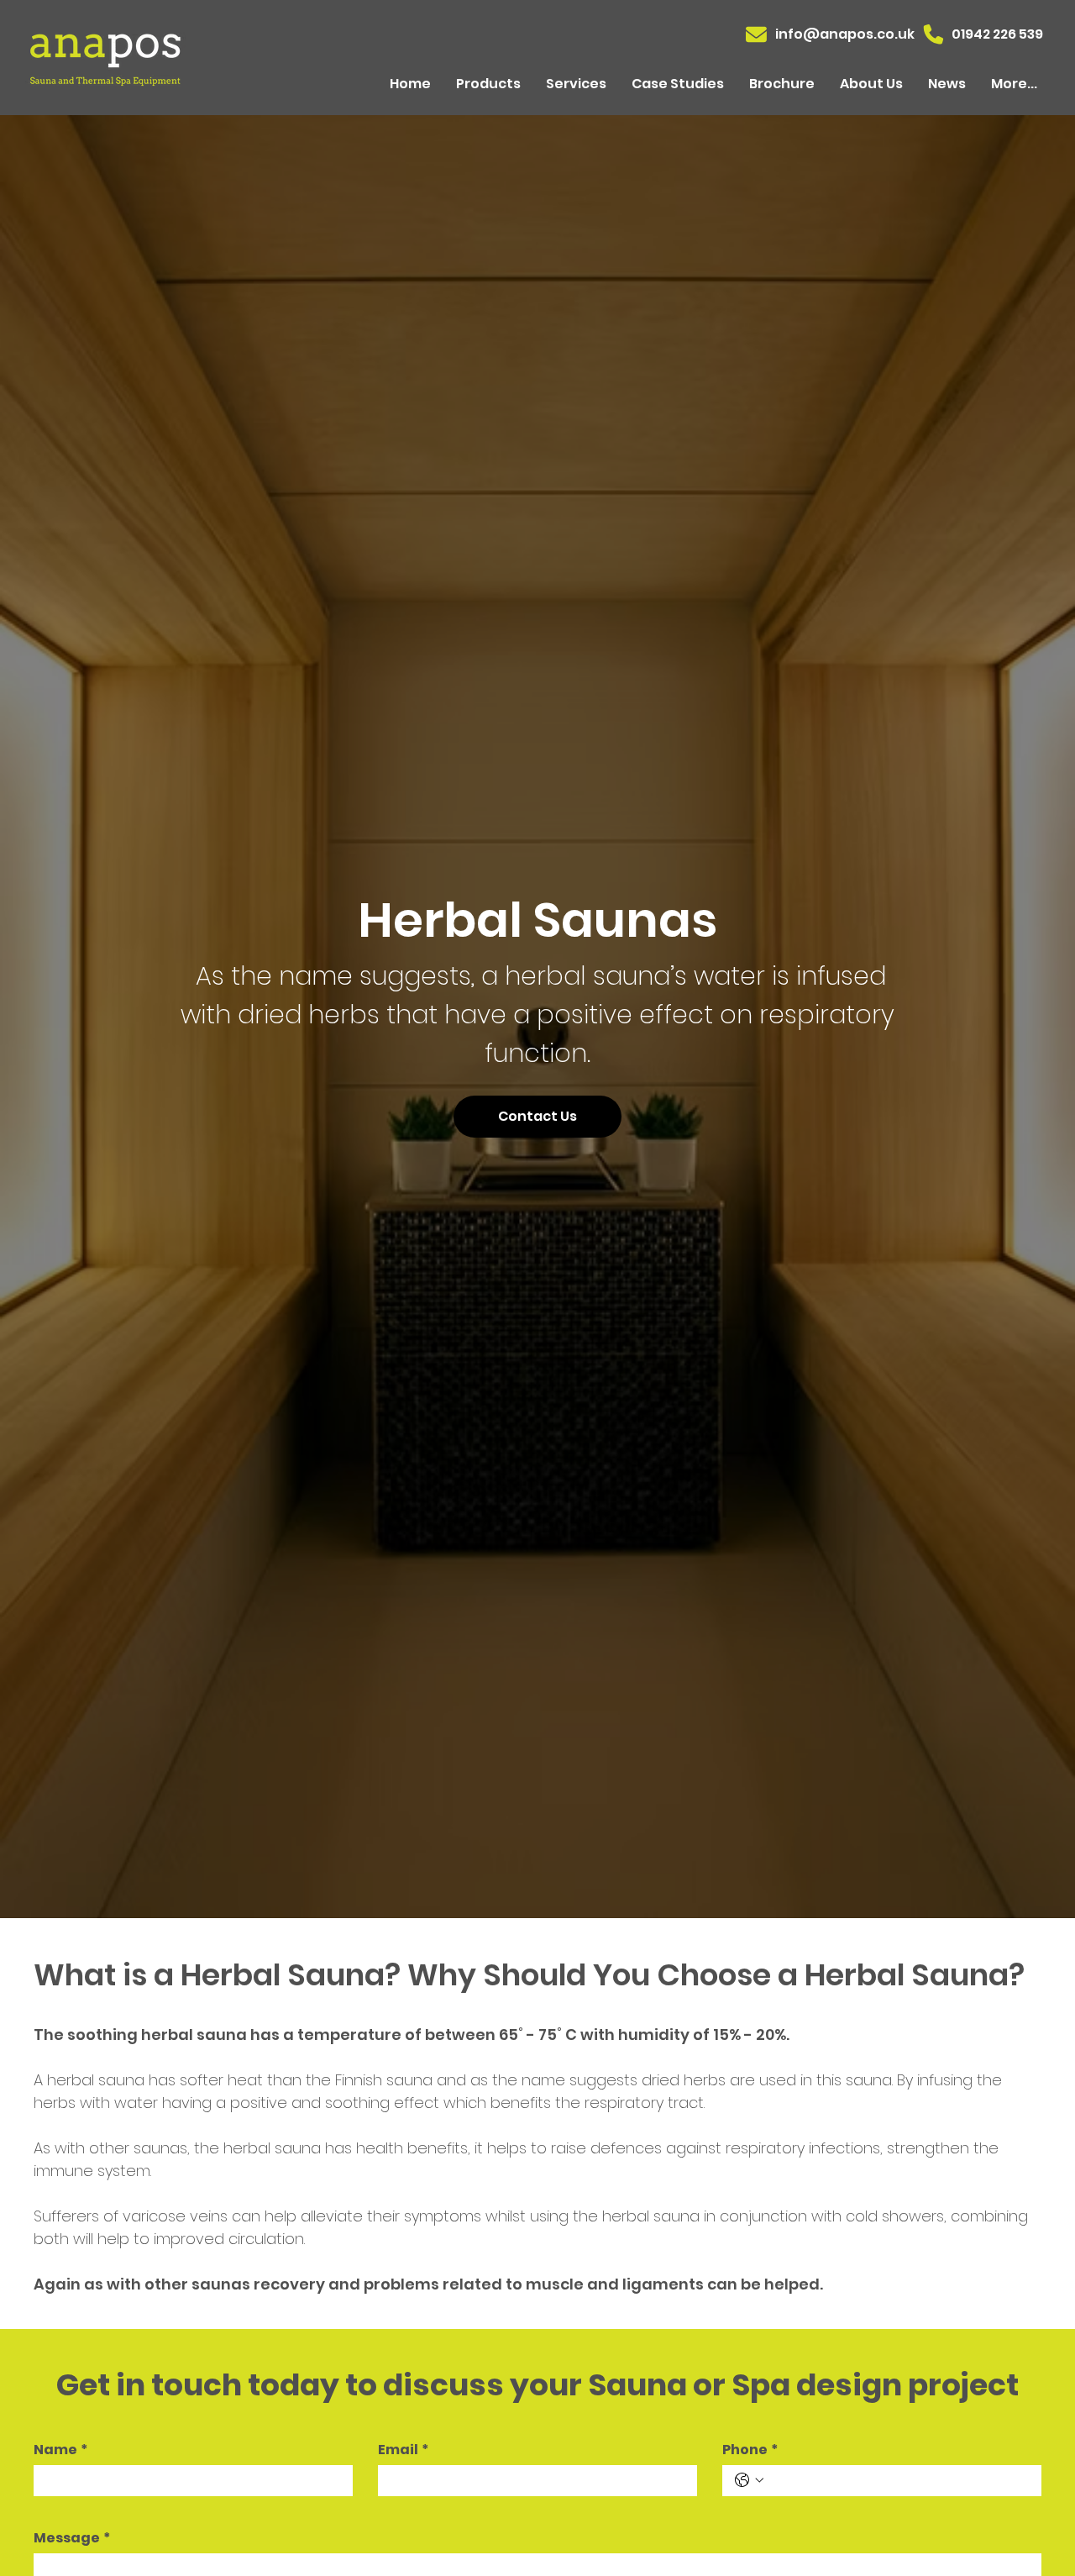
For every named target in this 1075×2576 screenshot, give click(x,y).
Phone (750, 2450)
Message (72, 2538)
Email (403, 2450)
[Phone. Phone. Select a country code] (749, 2480)
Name (60, 2450)
